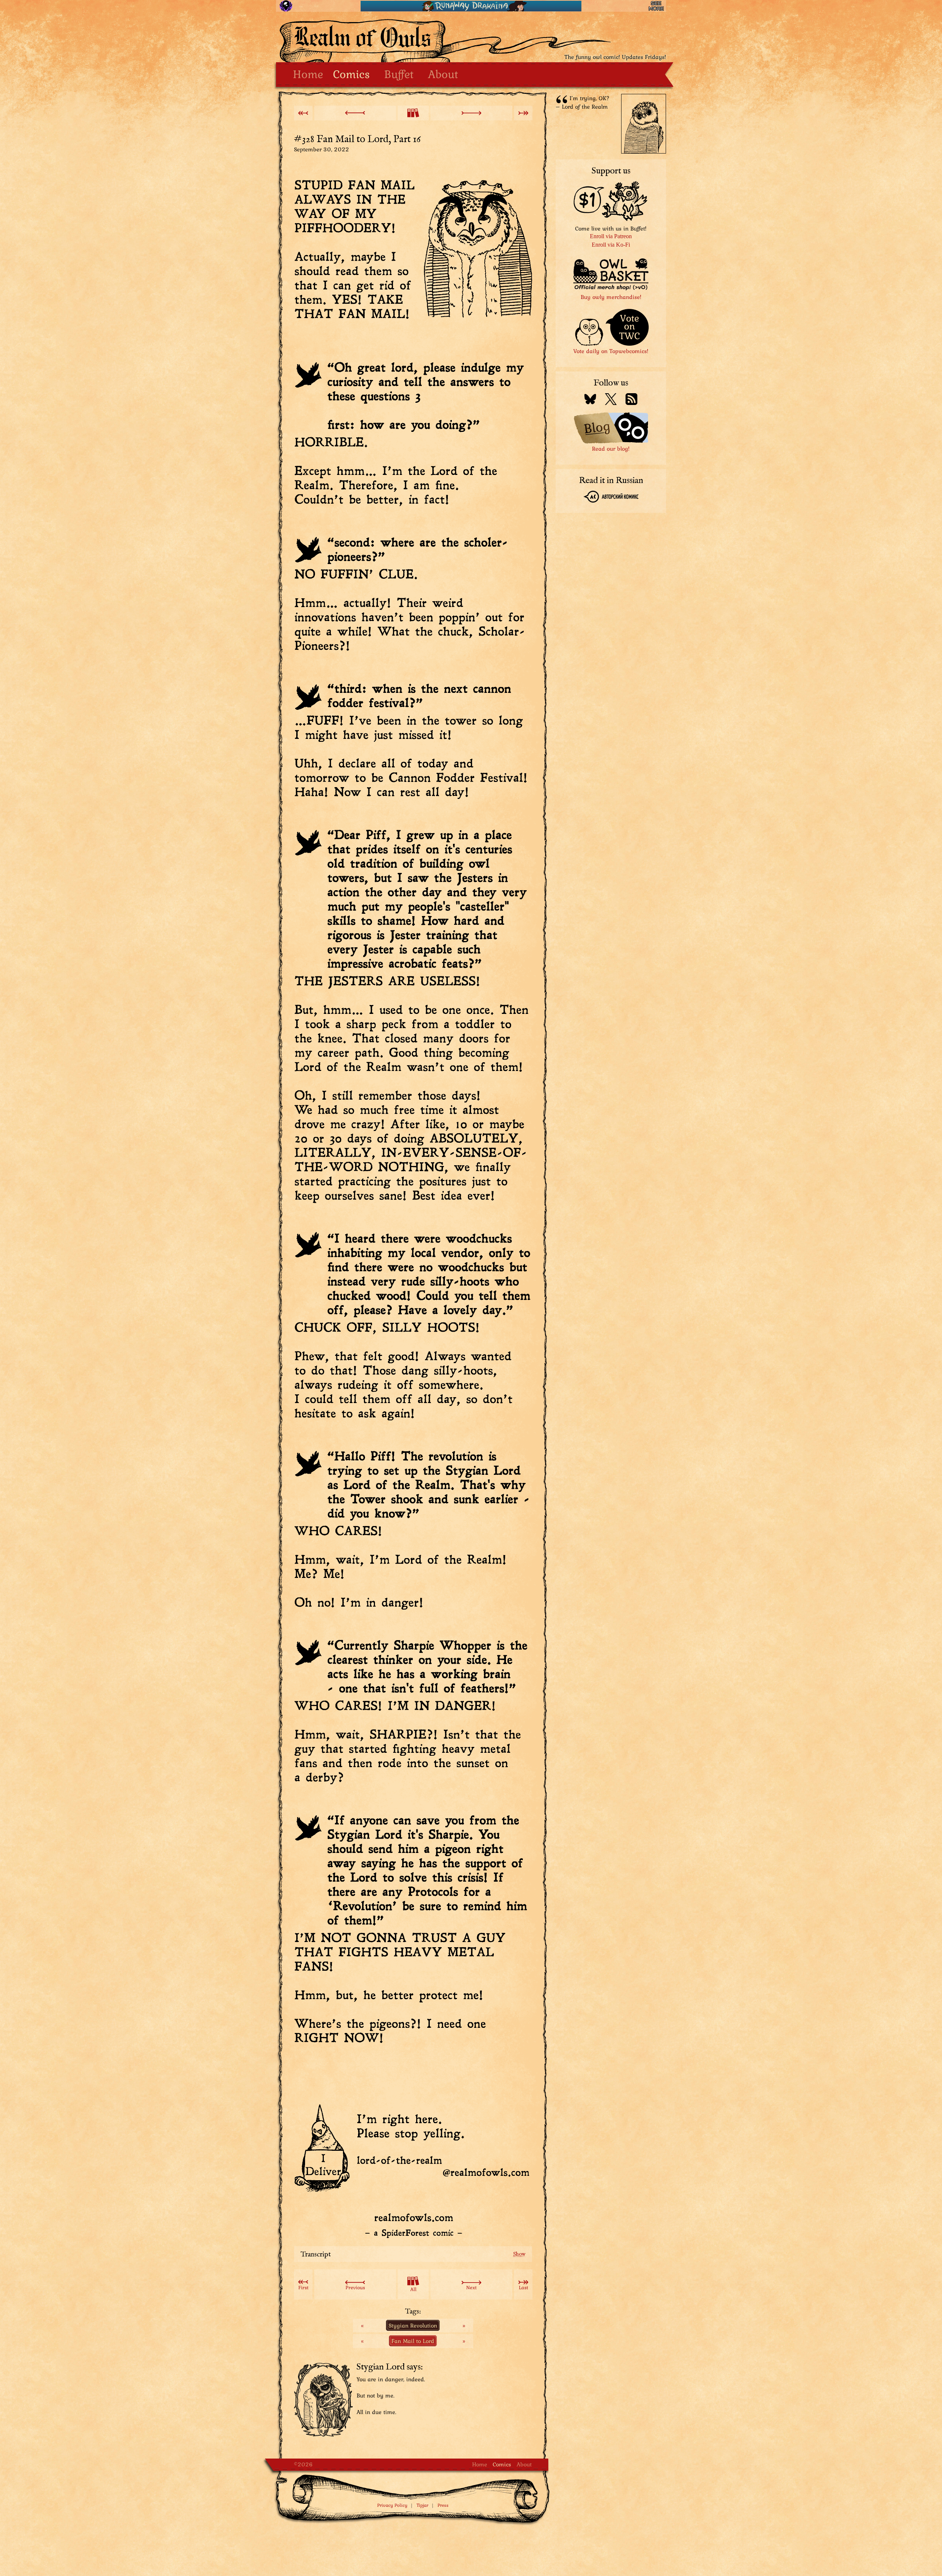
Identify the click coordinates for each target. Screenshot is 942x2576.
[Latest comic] (523, 113)
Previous (355, 2287)
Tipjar (422, 2505)
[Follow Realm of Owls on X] (611, 400)
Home (308, 74)
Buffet (399, 74)
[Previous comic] (355, 113)
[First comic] (303, 113)
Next (471, 2287)
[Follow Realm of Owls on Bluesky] (590, 400)
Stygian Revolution (413, 2325)
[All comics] (413, 113)
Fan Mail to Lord (413, 2341)
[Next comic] (471, 113)
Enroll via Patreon (611, 236)
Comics (351, 74)
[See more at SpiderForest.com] (656, 6)
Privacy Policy (392, 2505)
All (413, 2289)
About (443, 74)
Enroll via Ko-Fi (611, 245)
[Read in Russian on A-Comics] (611, 498)
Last (523, 2287)
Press (443, 2505)
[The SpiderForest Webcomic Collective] (286, 6)
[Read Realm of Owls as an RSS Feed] (631, 400)
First (303, 2287)
